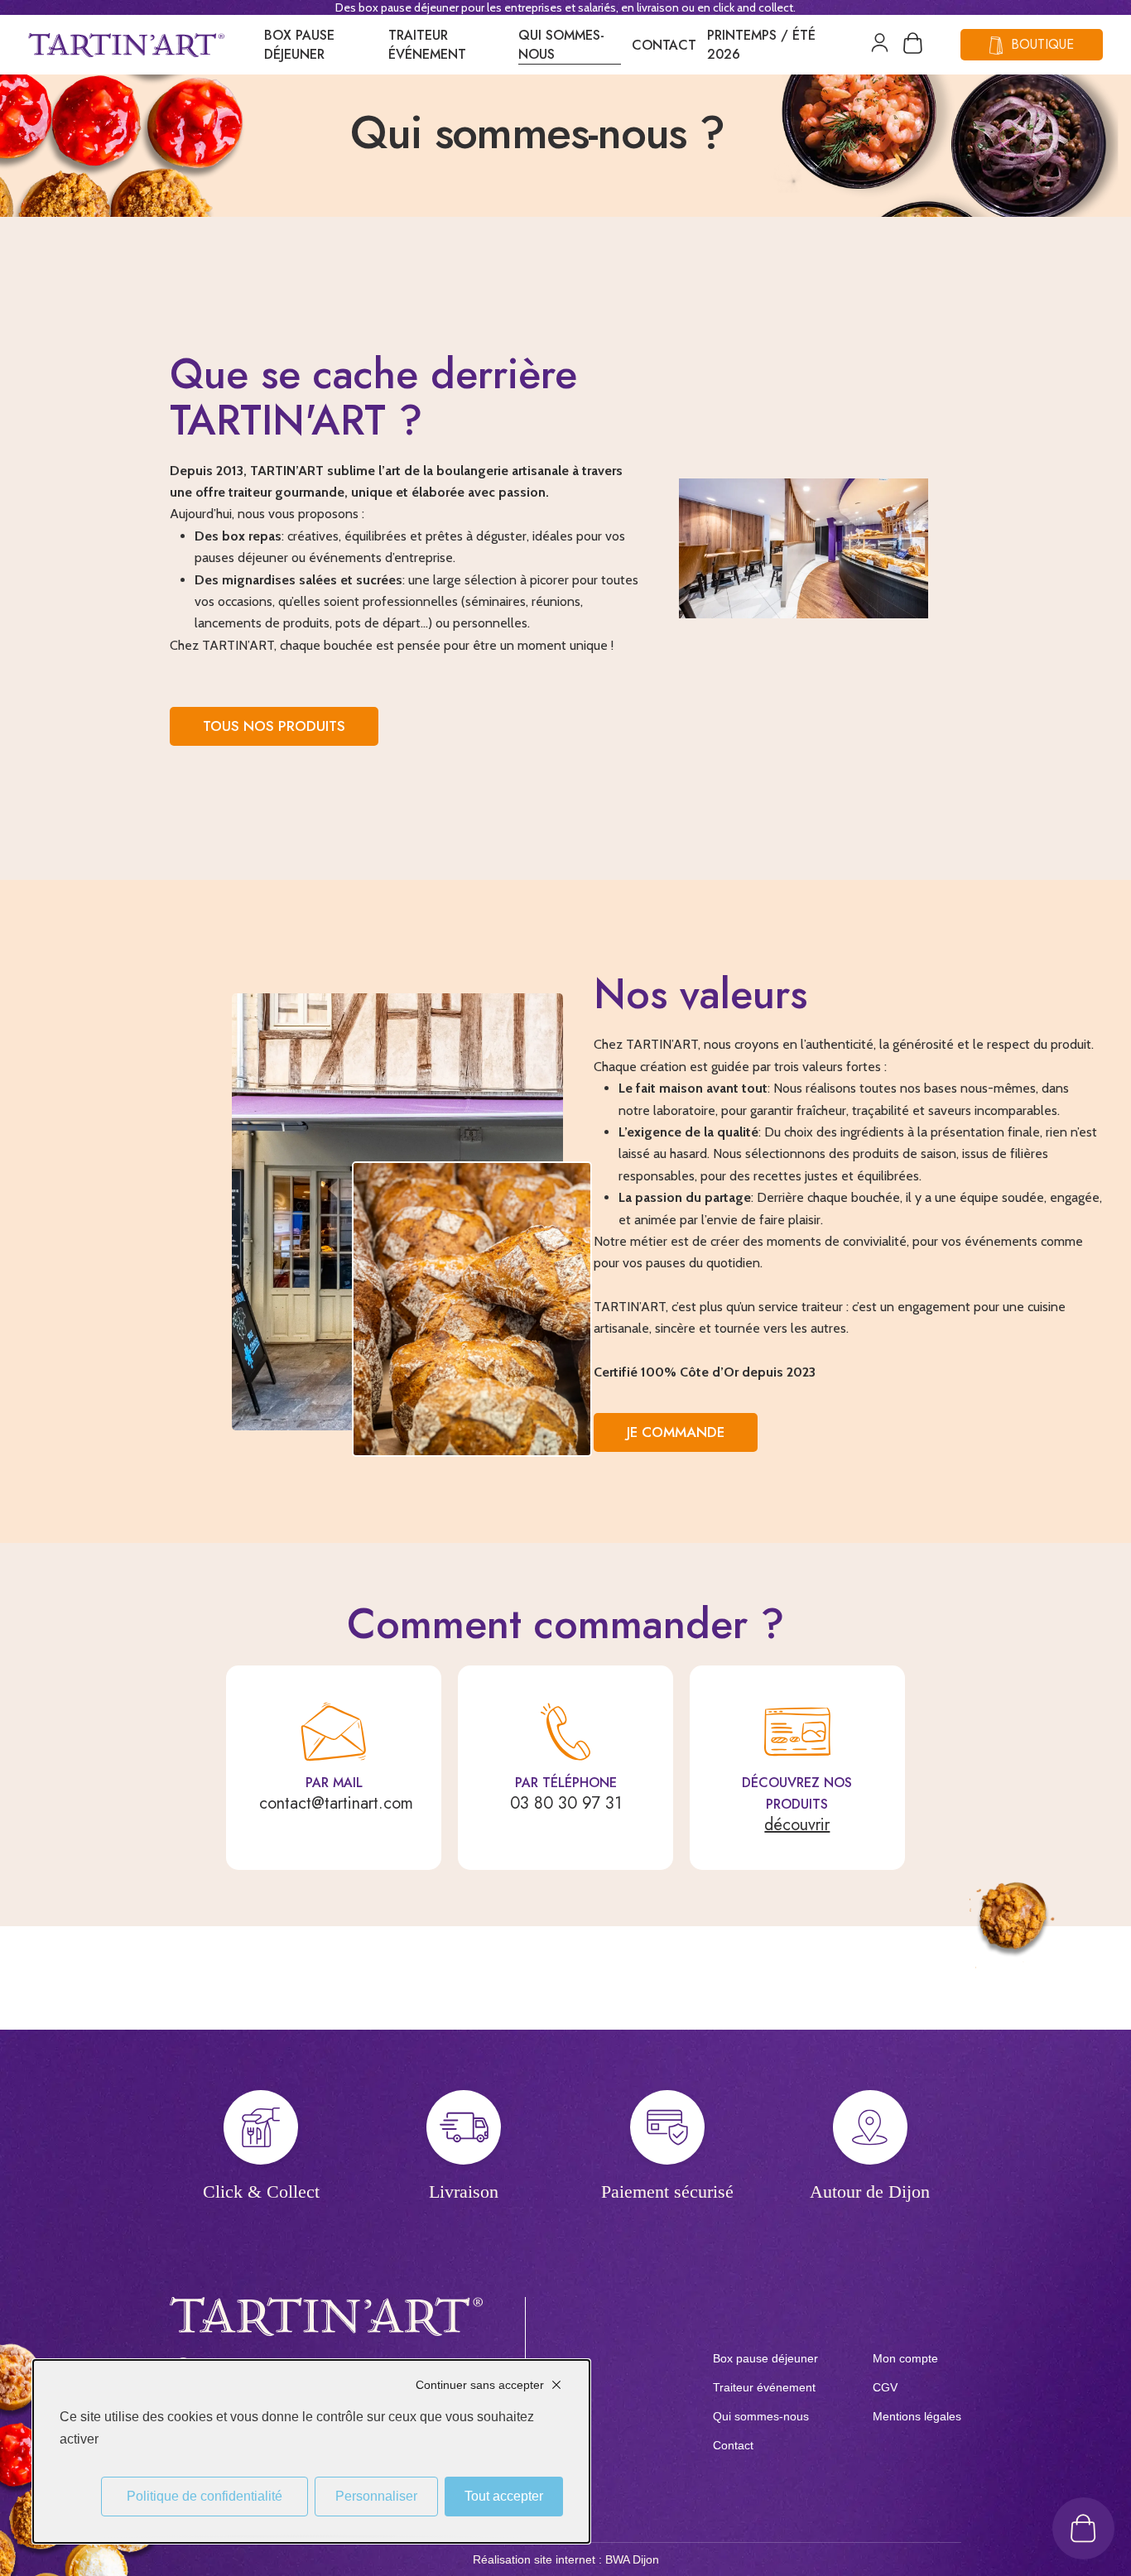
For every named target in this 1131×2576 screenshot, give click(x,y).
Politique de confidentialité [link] (205, 2496)
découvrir (797, 1825)
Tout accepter (504, 2496)
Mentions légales (917, 2416)
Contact (664, 45)
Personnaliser (376, 2496)
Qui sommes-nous (561, 45)
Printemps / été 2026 (761, 45)
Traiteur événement (427, 45)
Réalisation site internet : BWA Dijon (566, 2559)
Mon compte (905, 2358)
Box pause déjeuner (299, 45)
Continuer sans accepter (480, 2385)
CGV (885, 2387)
